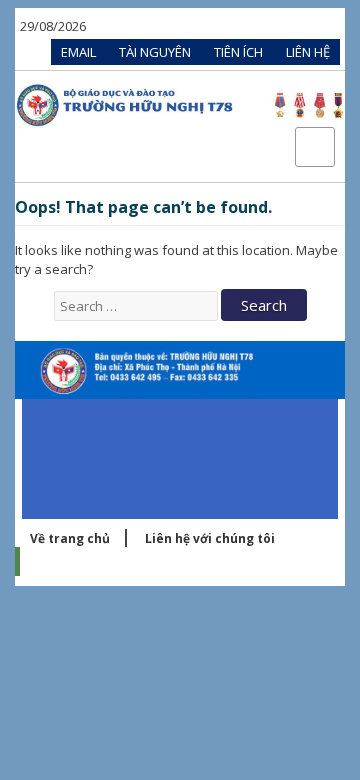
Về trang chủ (70, 538)
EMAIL (78, 52)
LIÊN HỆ (308, 52)
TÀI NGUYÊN (155, 52)
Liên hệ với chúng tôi (210, 538)
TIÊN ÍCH (238, 52)
